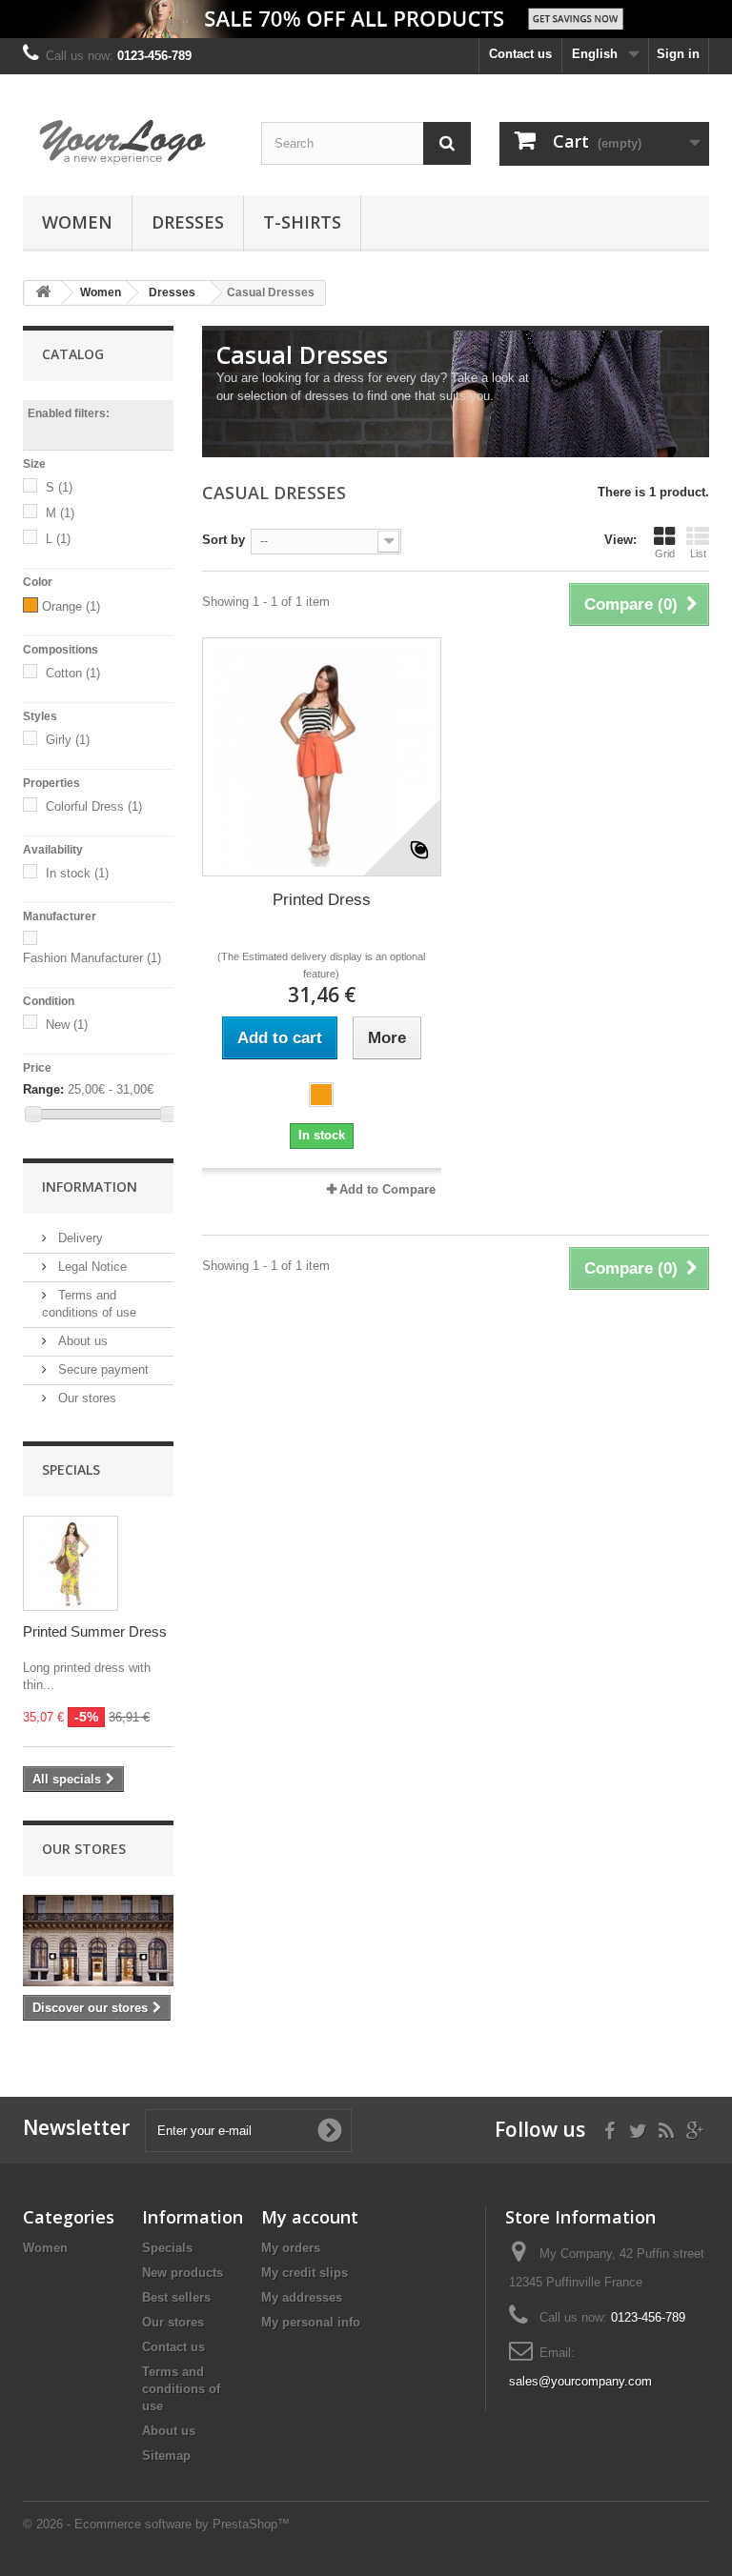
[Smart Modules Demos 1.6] (128, 142)
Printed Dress (322, 900)
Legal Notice (91, 1267)
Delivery (79, 1238)
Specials (71, 1469)
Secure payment (102, 1369)
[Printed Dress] (322, 757)
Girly (68, 740)
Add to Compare (387, 1189)
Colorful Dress (94, 806)
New (67, 1025)
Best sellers (176, 2297)
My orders (291, 2248)
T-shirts (302, 222)
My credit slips (305, 2273)
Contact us (520, 54)
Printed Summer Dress (95, 1631)
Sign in (678, 54)
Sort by (224, 540)
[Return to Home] (43, 293)
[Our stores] (98, 1941)
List (698, 553)
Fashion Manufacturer (92, 958)
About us (81, 1341)
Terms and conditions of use (181, 2389)
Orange (71, 606)
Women (77, 222)
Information (90, 1187)
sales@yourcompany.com (580, 2381)
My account (310, 2217)
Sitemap (166, 2455)
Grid (665, 553)
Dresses (188, 222)
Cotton (73, 673)
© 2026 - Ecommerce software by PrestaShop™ (156, 2524)
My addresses (302, 2297)
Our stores (85, 1398)
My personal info (311, 2322)
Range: (43, 1089)
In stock (77, 873)
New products (183, 2273)
